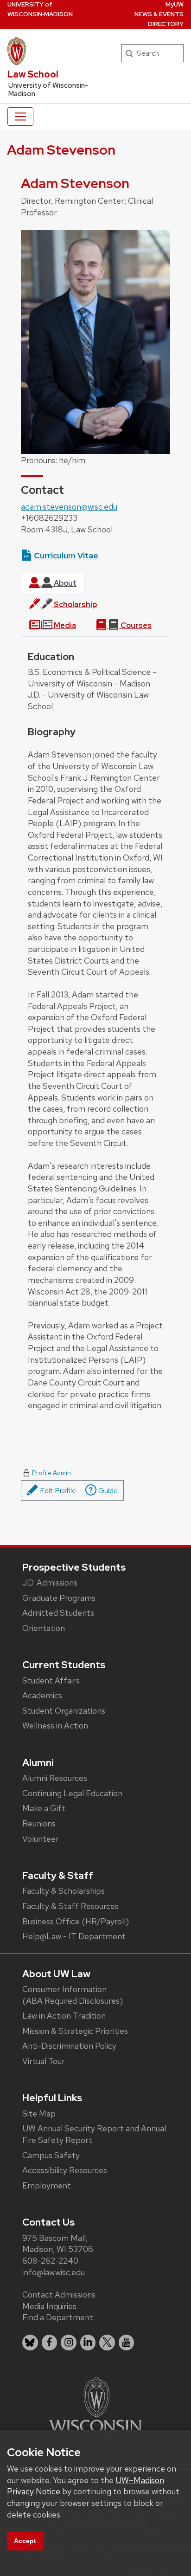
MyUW (175, 4)
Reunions (39, 1823)
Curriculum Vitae (65, 555)
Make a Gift (44, 1808)
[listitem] (30, 2343)
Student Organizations (64, 1711)
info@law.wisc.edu (54, 2272)
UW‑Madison (40, 9)
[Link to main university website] (95, 2406)
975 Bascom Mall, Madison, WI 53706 (58, 2244)
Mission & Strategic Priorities (75, 2031)
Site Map (39, 2113)
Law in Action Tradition (64, 2016)
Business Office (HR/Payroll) (76, 1921)
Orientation (44, 1628)
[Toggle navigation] (20, 117)
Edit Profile (57, 1491)
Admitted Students (58, 1613)
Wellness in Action (55, 1725)
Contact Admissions (59, 2294)
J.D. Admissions (50, 1582)
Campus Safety (51, 2155)
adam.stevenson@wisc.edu (69, 507)
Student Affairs (51, 1680)
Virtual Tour (44, 2061)
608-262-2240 (50, 2261)
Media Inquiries (49, 2306)
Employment (47, 2185)
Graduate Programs (59, 1598)
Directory (166, 24)
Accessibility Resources (65, 2170)
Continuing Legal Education (72, 1793)
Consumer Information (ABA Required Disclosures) (73, 1995)
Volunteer (41, 1839)
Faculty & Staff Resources (70, 1906)
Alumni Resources (55, 1778)
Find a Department (58, 2317)
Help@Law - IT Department (74, 1936)
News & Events (159, 14)
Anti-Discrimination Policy (69, 2046)
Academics (42, 1695)
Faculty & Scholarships (64, 1891)
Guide (107, 1491)
